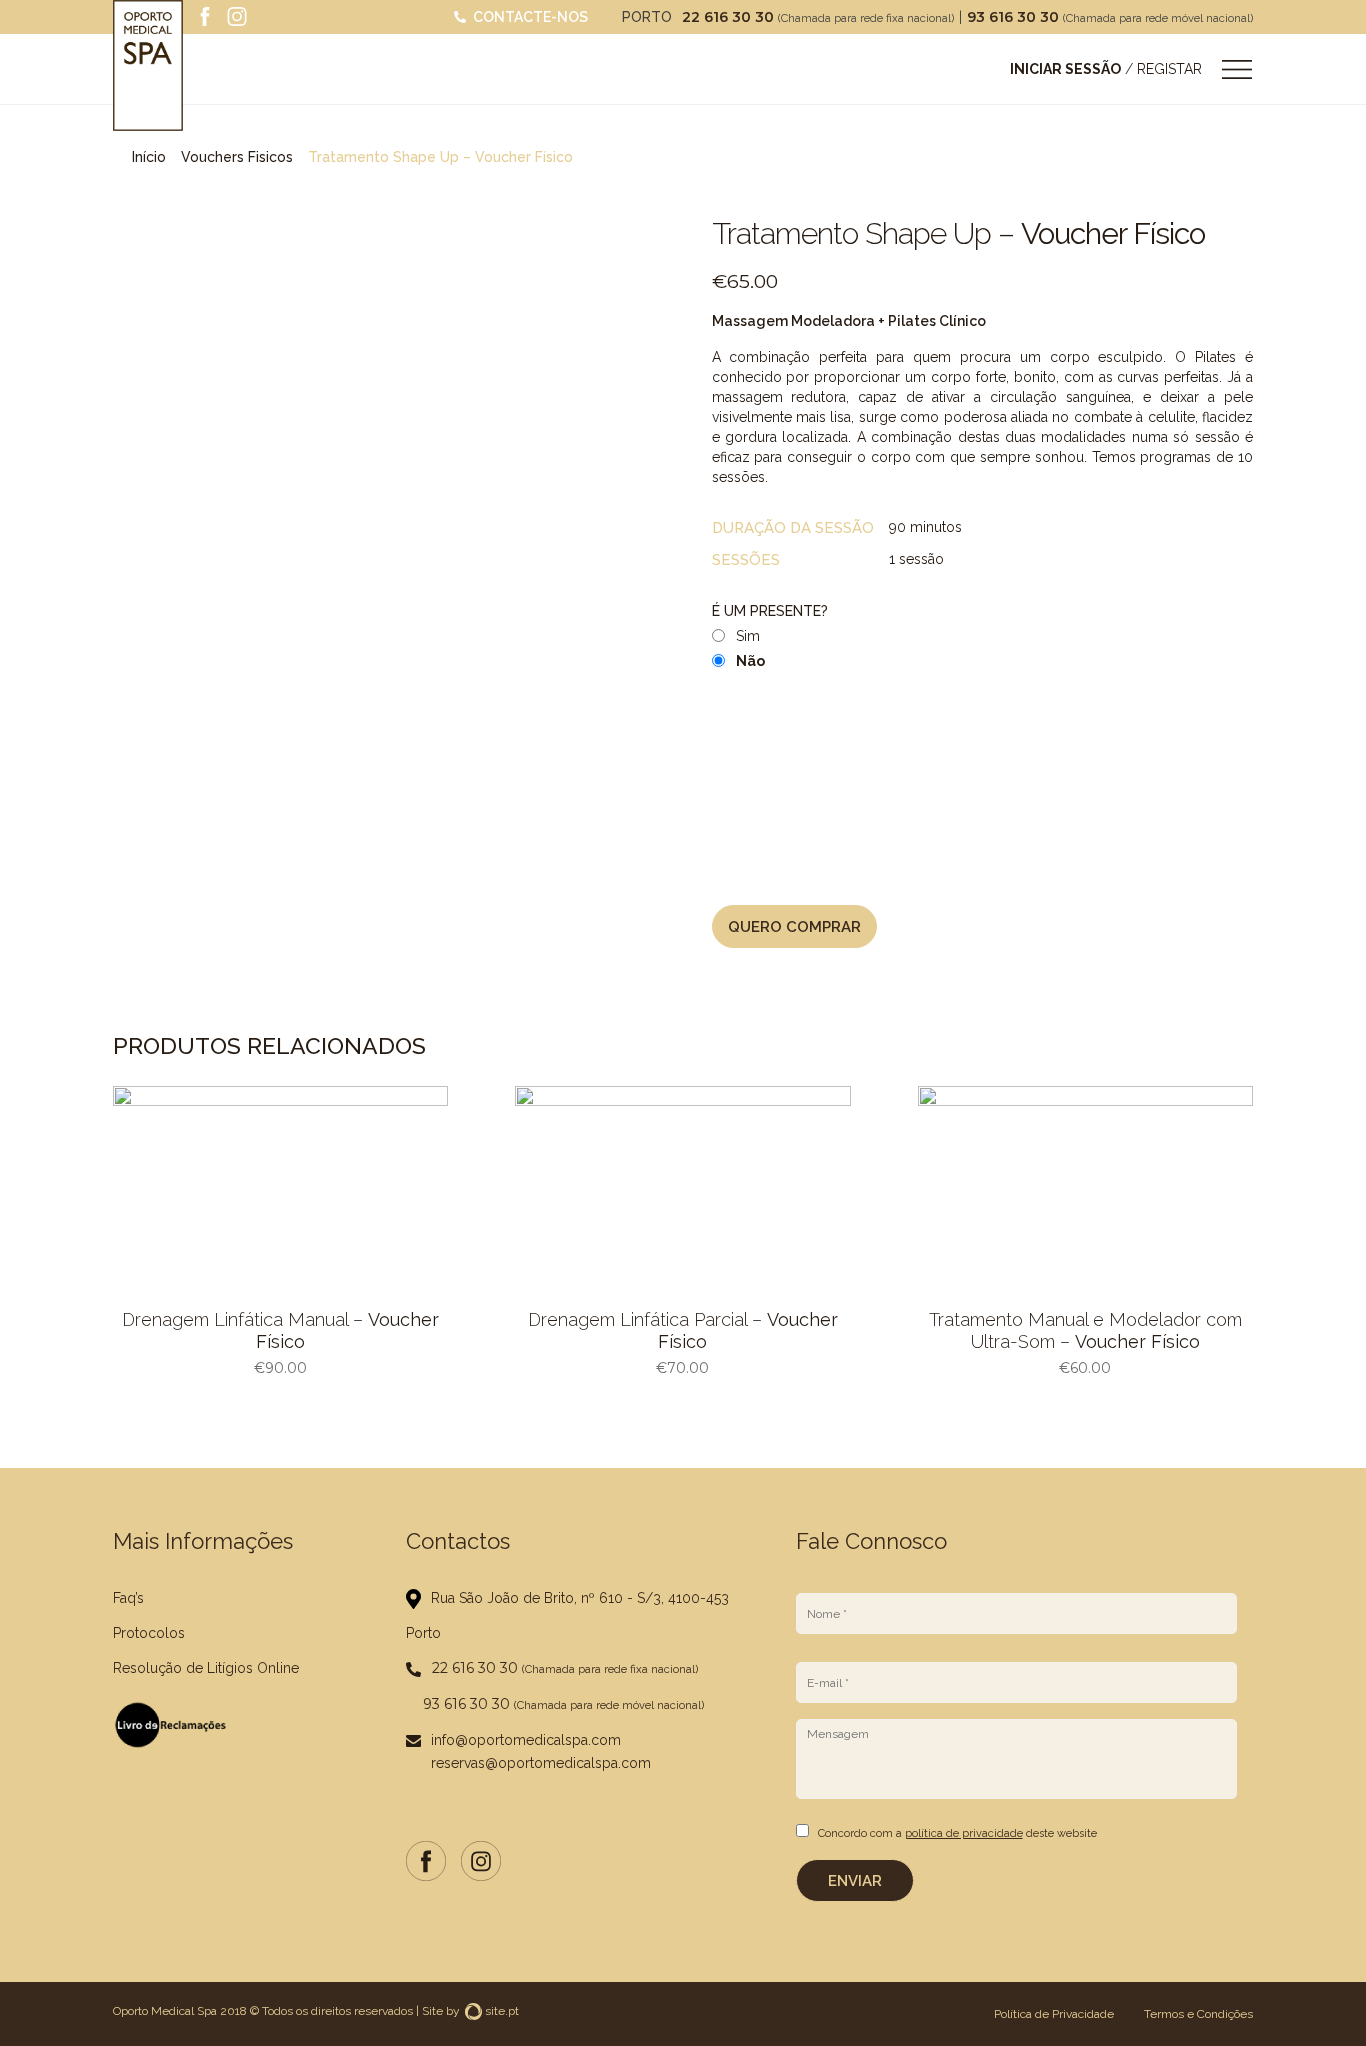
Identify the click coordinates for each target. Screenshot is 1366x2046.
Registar (1169, 69)
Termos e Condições (1198, 2014)
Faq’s (128, 1598)
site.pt (502, 2011)
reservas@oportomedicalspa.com (541, 1763)
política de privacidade (964, 1833)
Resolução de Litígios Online (206, 1668)
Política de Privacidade (1054, 2014)
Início (149, 157)
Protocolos (149, 1633)
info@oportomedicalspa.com (526, 1740)
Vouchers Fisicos (237, 157)
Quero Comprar (794, 927)
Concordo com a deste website (957, 1833)
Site (432, 2011)
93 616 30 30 (1015, 17)
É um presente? (770, 611)
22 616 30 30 (730, 17)
